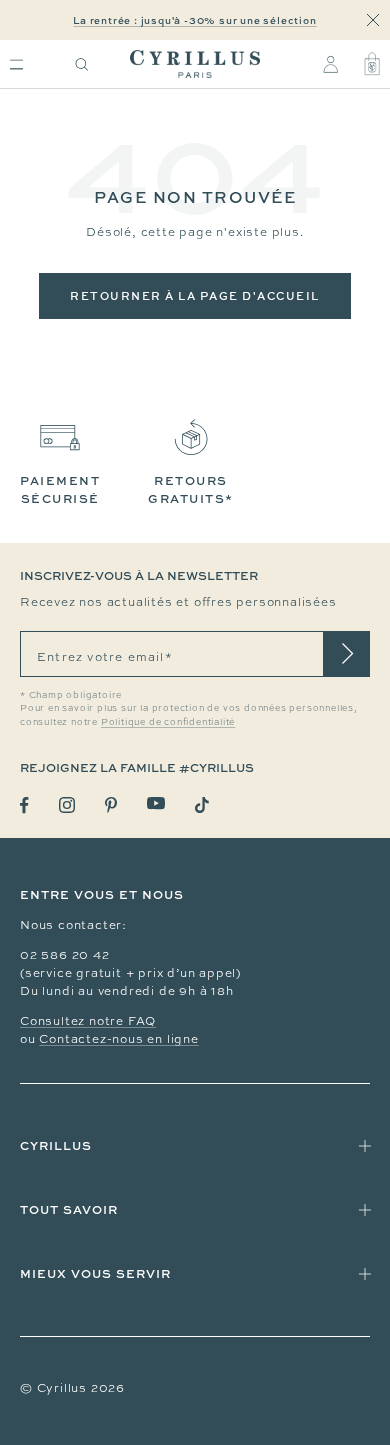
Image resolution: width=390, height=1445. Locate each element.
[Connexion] (330, 64)
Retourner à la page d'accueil (195, 295)
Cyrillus (56, 1145)
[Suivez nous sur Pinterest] (111, 805)
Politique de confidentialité (168, 722)
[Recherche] (82, 64)
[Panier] (372, 64)
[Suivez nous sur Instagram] (67, 805)
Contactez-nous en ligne (118, 1039)
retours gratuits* (191, 489)
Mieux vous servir (95, 1273)
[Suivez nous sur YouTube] (156, 803)
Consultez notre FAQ (88, 1021)
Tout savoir (69, 1209)
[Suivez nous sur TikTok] (202, 805)
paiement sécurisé (60, 489)
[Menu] (16, 64)
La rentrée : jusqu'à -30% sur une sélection (194, 20)
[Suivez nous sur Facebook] (24, 805)
